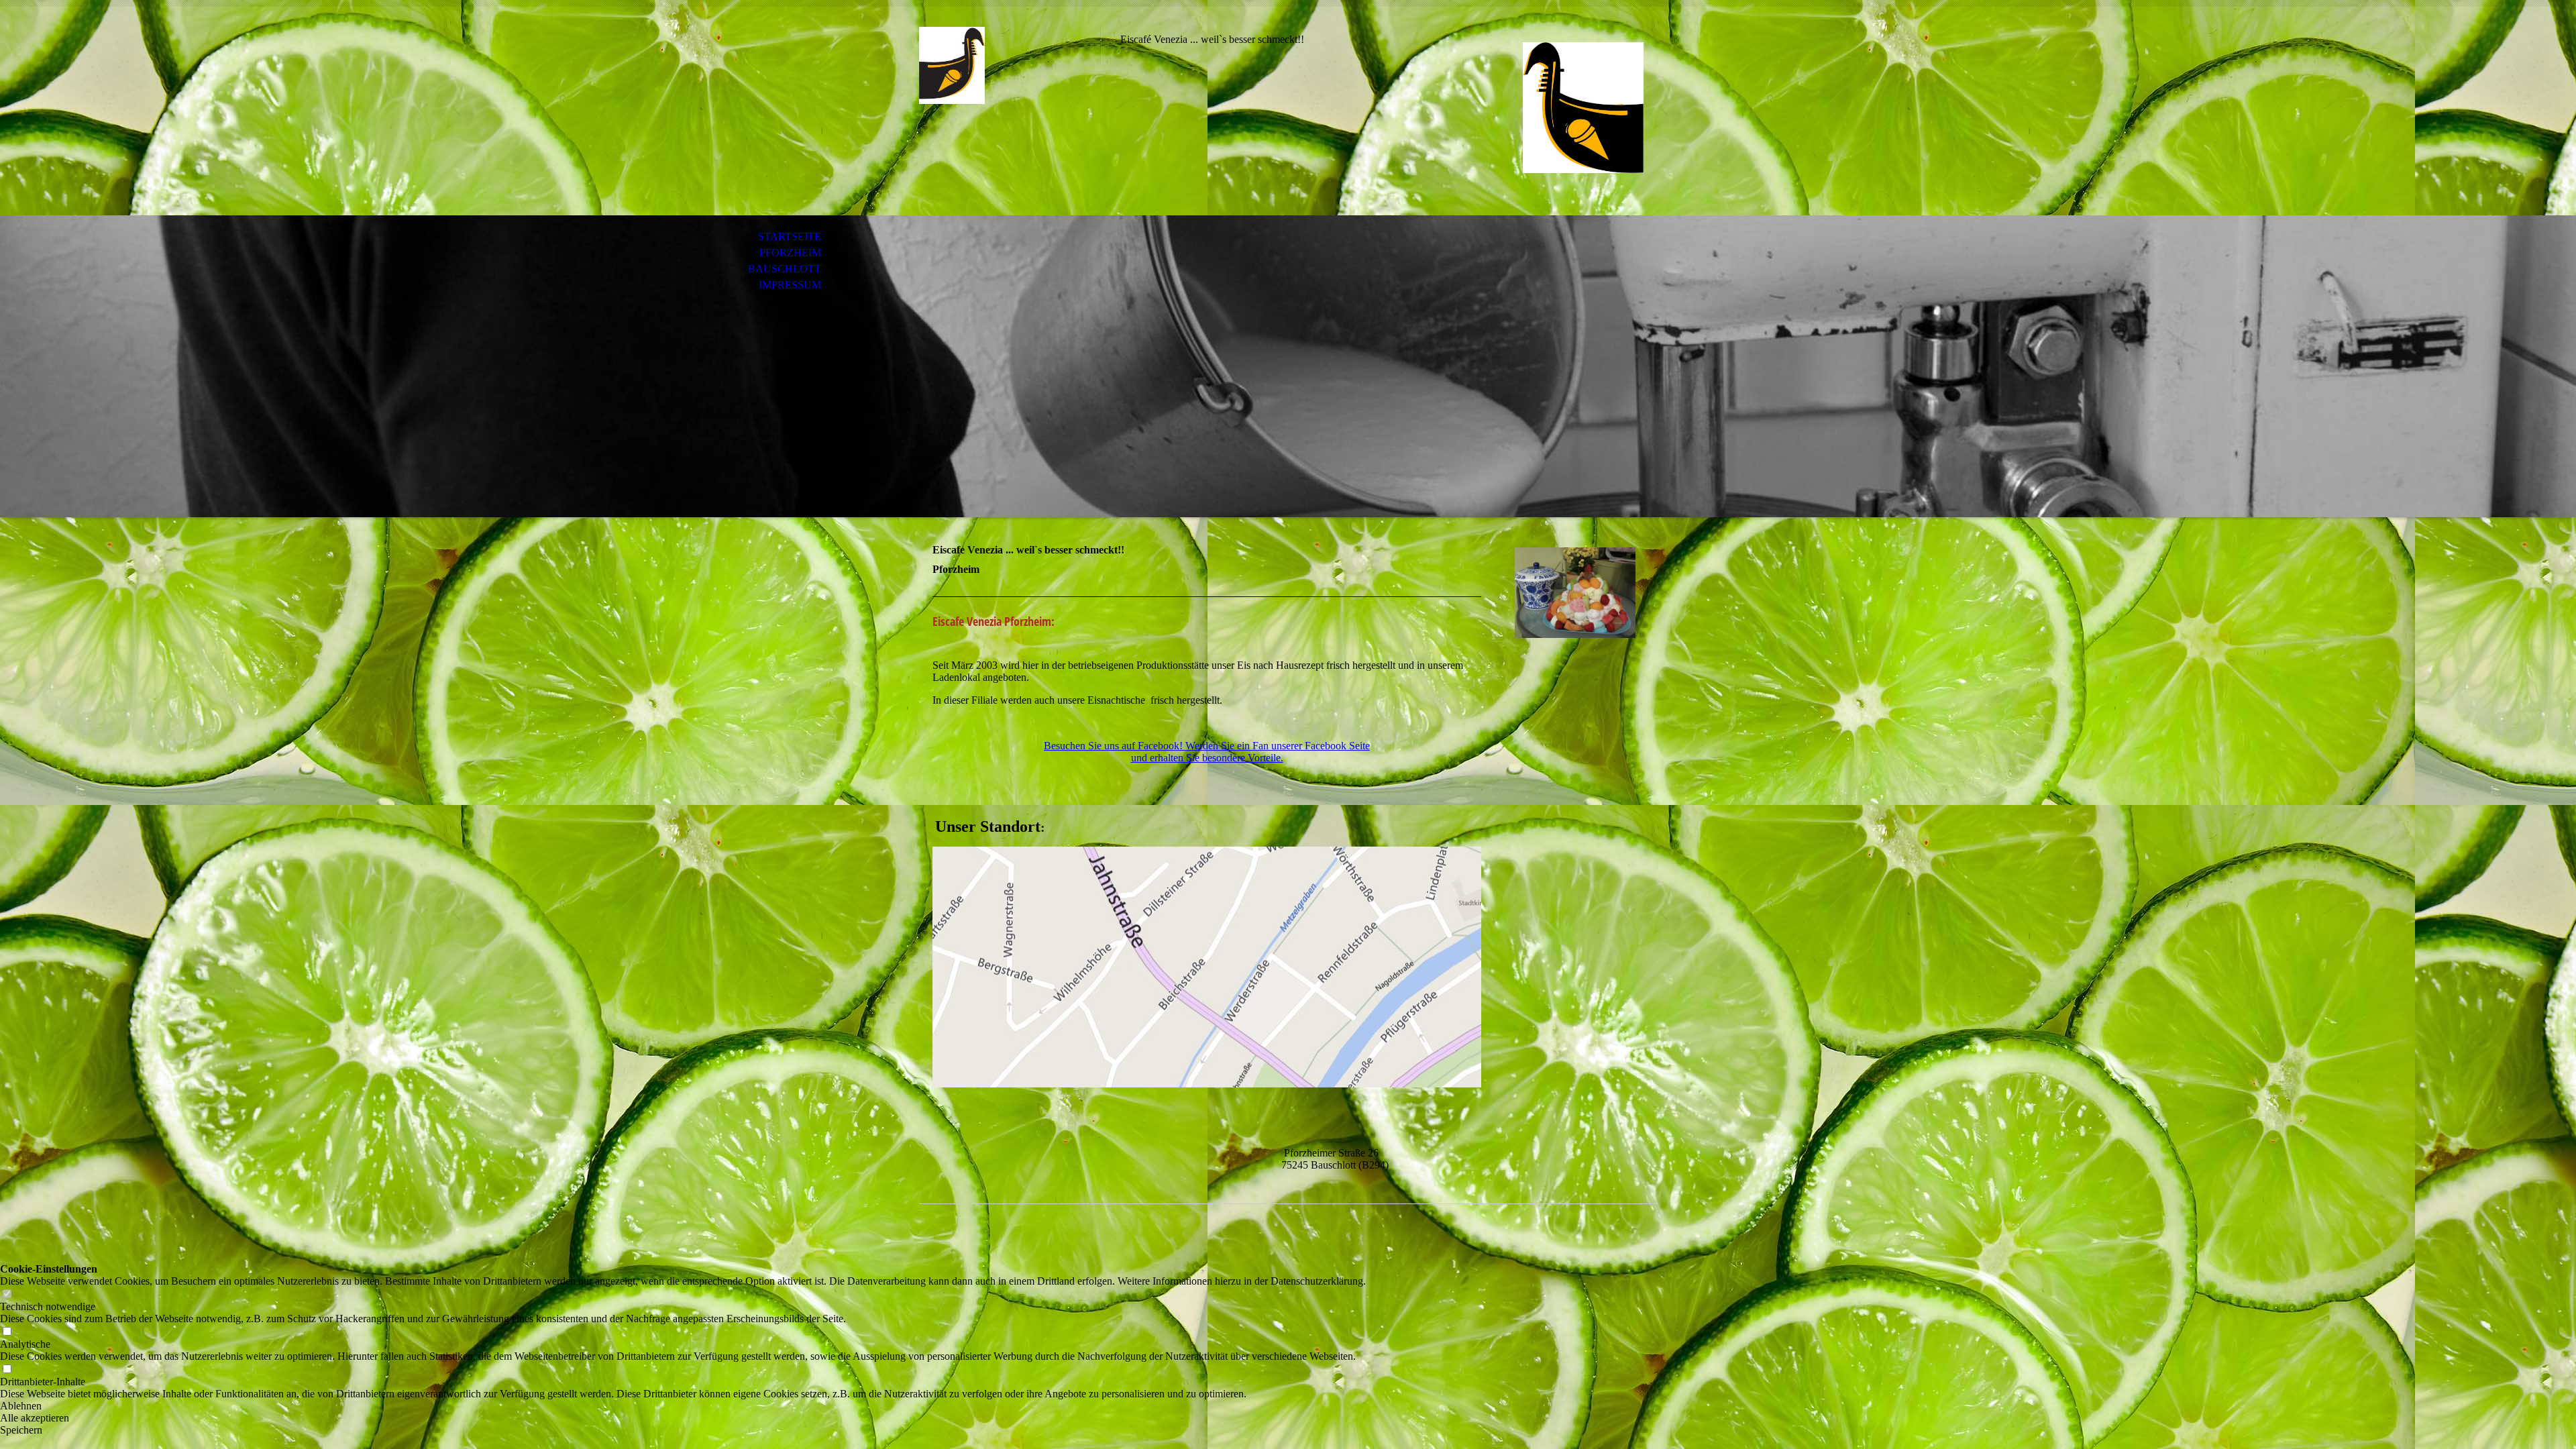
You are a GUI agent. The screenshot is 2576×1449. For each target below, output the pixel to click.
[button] (683, 1406)
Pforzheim (790, 253)
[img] (1010, 65)
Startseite (790, 236)
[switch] (7, 1294)
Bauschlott (785, 269)
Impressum (790, 285)
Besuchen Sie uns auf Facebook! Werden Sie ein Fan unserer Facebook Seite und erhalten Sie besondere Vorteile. (1207, 752)
